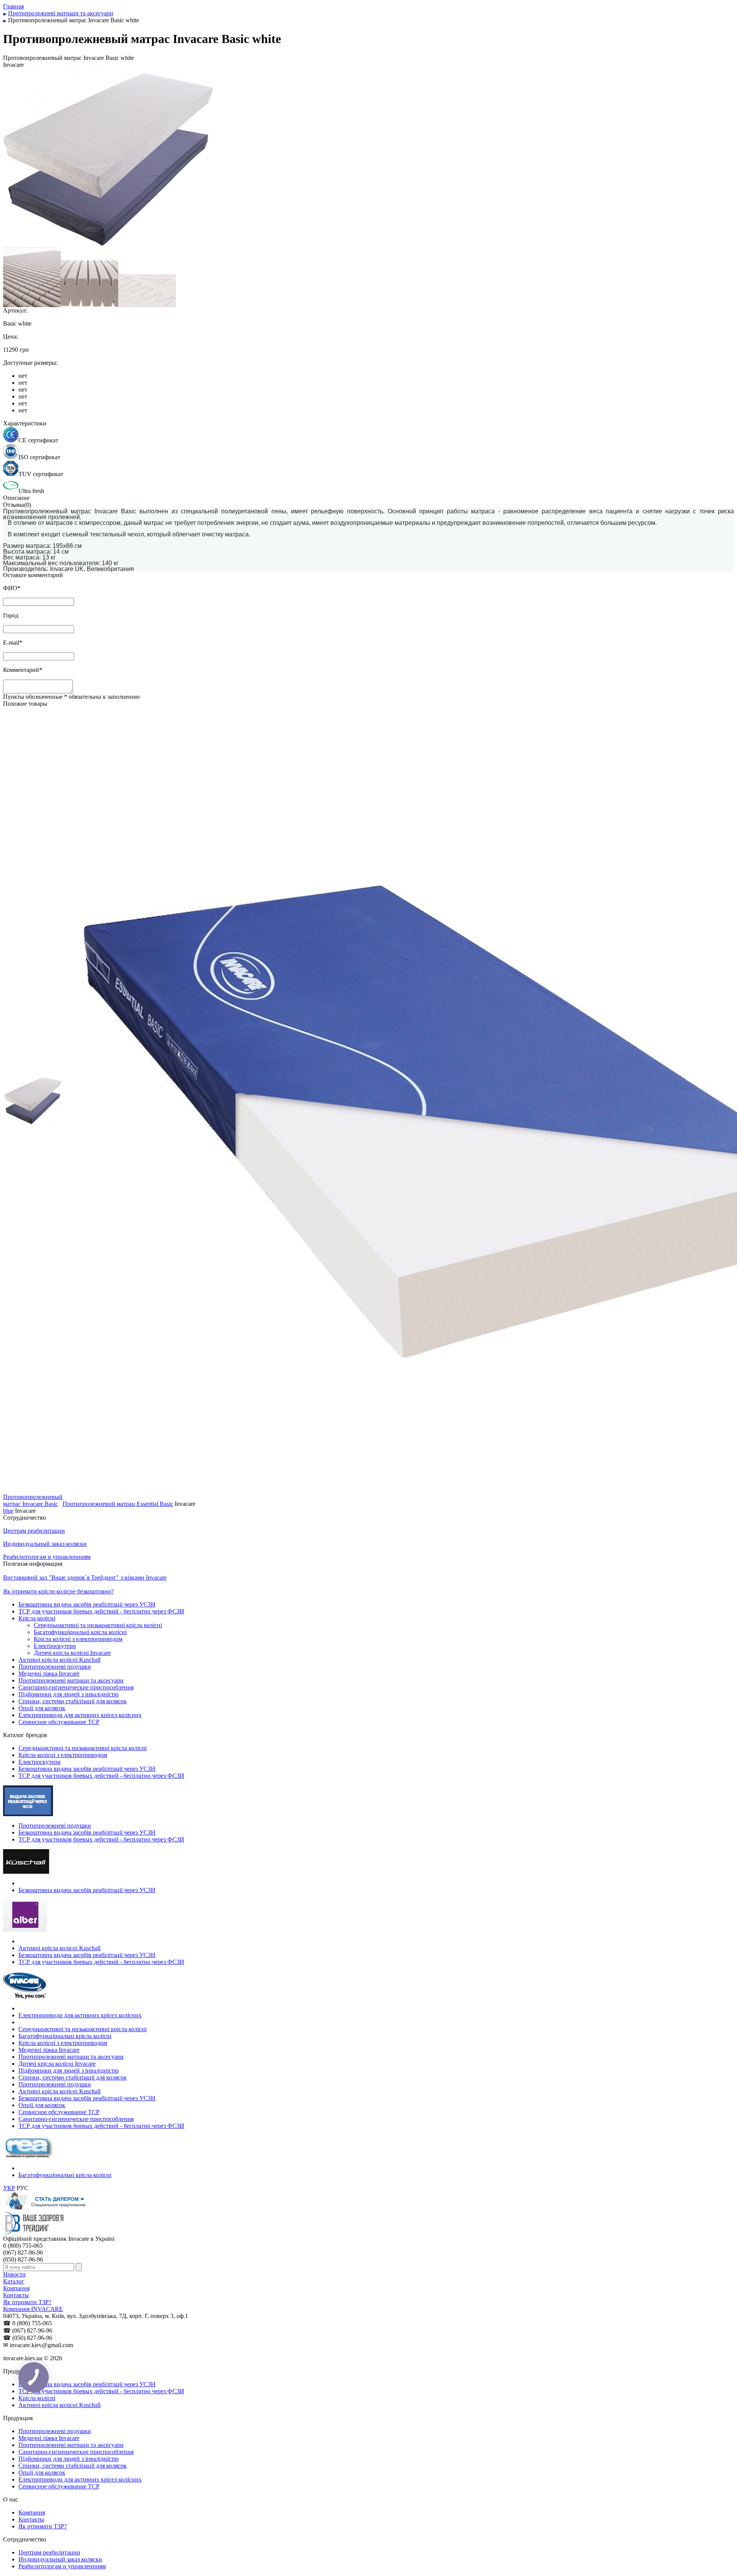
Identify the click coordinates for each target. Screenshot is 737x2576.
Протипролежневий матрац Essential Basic (118, 1504)
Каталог (14, 2281)
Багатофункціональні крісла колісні (80, 1632)
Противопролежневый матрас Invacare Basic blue (33, 1504)
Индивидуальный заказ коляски (60, 2559)
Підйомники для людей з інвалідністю (69, 1694)
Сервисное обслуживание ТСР (59, 1722)
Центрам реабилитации (49, 2552)
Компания (16, 2288)
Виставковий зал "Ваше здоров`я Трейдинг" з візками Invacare (85, 1578)
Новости (14, 2274)
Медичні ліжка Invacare (49, 1673)
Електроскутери (55, 1646)
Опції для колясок (42, 1708)
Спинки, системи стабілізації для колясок (73, 1701)
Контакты (16, 2295)
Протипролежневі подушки (55, 1667)
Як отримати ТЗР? (27, 2302)
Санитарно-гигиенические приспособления (76, 1687)
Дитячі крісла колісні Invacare (72, 1653)
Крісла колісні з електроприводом (78, 1639)
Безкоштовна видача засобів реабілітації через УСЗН (87, 1604)
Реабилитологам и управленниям (62, 2566)
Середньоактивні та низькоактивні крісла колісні (98, 1625)
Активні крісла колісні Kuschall (59, 1660)
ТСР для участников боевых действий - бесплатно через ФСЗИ (101, 1611)
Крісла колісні (37, 1618)
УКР (9, 2188)
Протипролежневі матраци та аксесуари (71, 1680)
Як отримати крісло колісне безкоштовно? (58, 1591)
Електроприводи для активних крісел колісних (80, 1715)
